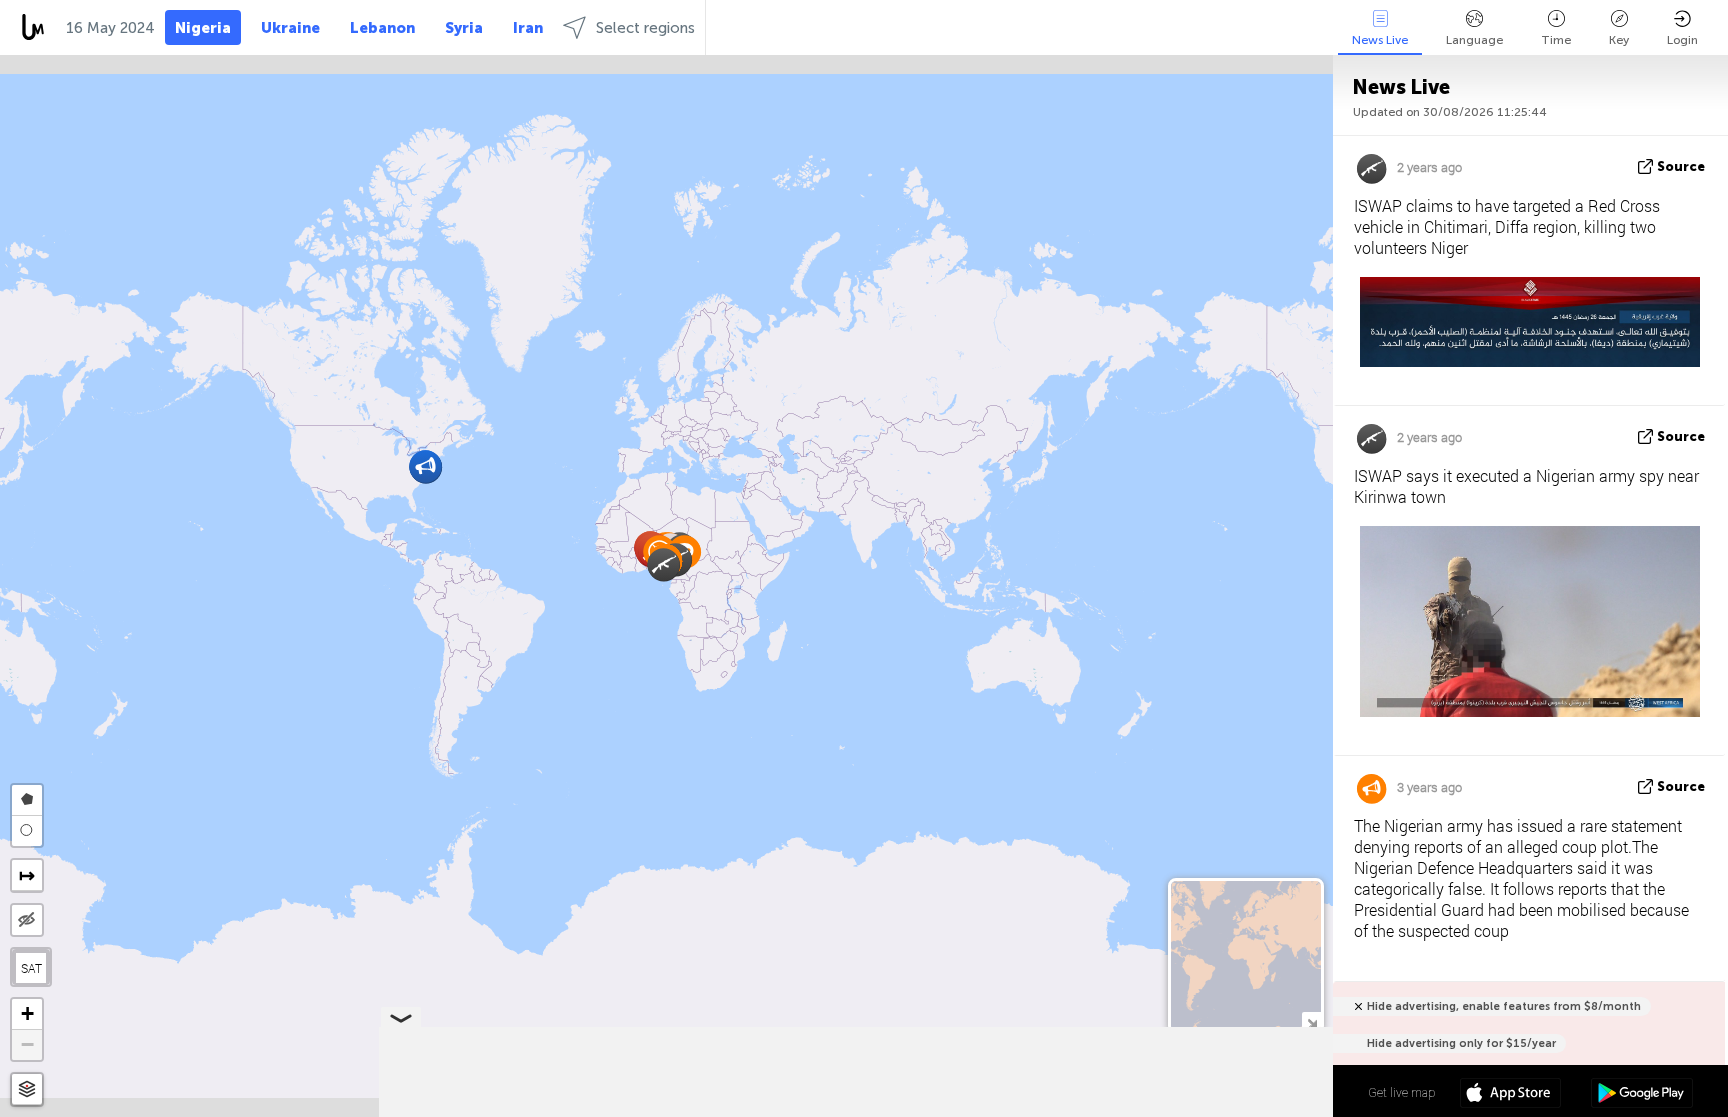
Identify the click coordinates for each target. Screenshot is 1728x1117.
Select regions (645, 28)
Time (1556, 40)
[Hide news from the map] (27, 920)
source (1681, 166)
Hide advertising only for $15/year (1461, 1043)
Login (1682, 40)
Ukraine (290, 28)
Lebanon (382, 28)
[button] (425, 466)
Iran (528, 28)
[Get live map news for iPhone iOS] (1510, 1095)
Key (1619, 40)
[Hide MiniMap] (1311, 1021)
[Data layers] (27, 1089)
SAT (31, 968)
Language (1474, 40)
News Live (1380, 40)
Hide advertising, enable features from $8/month (1504, 1006)
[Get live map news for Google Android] (1641, 1095)
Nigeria (203, 28)
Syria (464, 28)
